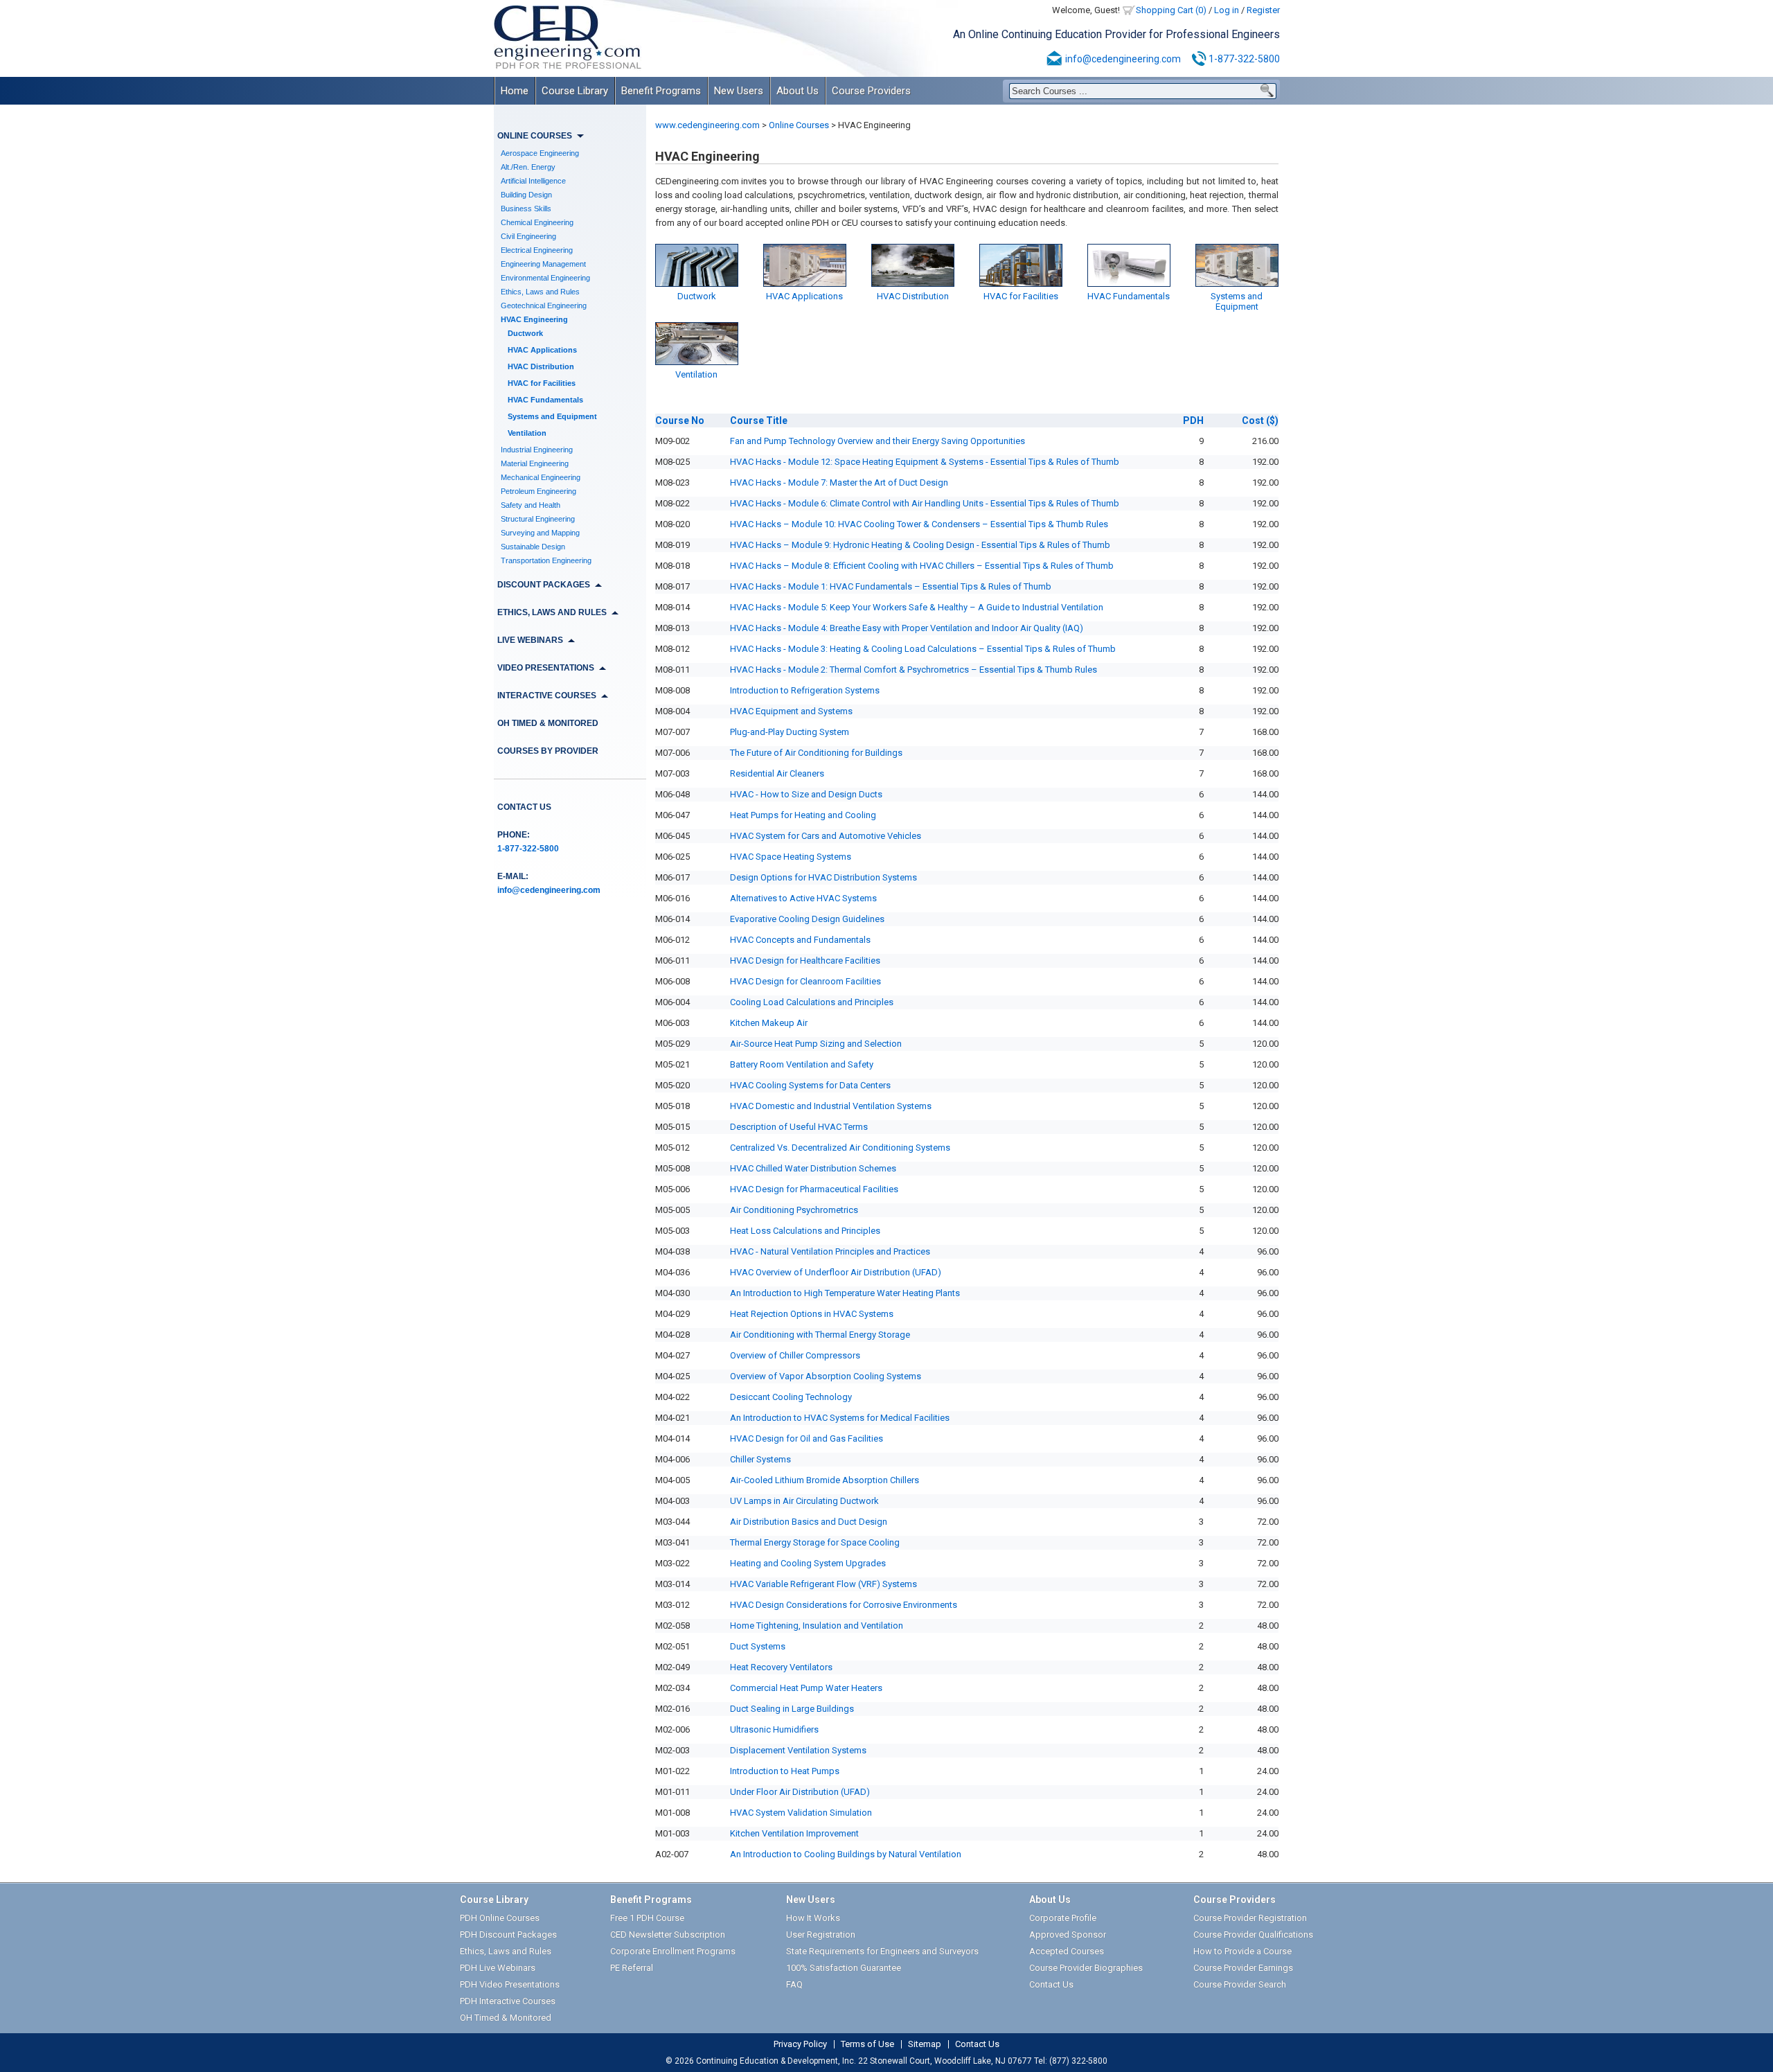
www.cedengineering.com (707, 125)
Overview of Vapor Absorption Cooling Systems (826, 1376)
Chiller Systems (760, 1459)
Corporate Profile (1063, 1918)
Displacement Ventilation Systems (798, 1750)
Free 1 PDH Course (647, 1918)
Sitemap (925, 2044)
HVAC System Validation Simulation (801, 1813)
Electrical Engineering (537, 250)
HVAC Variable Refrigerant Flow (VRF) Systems (823, 1584)
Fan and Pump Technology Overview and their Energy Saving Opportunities (877, 441)
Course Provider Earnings (1243, 1968)
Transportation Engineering (546, 560)
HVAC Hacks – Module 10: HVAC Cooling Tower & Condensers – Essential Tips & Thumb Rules (919, 524)
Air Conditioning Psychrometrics (794, 1210)
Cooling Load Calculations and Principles (812, 1002)
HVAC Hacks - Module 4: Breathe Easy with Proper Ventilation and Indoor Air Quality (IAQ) (907, 628)
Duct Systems (758, 1646)
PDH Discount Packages (508, 1934)
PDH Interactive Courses (508, 2001)
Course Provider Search (1240, 1984)
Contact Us (524, 807)
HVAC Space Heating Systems (791, 857)
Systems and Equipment (552, 416)
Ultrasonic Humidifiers (774, 1729)
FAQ (794, 1984)
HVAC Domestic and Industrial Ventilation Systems (831, 1106)
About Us (798, 91)
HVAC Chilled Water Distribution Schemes (813, 1168)
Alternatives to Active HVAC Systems (803, 898)
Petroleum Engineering (538, 491)
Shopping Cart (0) (1171, 10)
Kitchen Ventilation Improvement (794, 1833)
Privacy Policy (800, 2044)
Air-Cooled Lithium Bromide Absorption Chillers (825, 1480)
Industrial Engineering (537, 450)
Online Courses (799, 125)
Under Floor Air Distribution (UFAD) (800, 1792)
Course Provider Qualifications (1253, 1934)
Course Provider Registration (1250, 1918)
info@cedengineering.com (1123, 59)
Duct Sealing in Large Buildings (792, 1709)
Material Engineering (535, 463)
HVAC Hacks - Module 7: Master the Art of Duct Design (839, 482)
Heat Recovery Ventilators (781, 1667)
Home (515, 91)
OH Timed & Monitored (548, 723)
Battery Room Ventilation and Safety (802, 1064)
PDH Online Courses (500, 1918)
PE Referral (632, 1968)
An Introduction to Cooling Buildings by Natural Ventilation (846, 1854)
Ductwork (525, 333)
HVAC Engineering (534, 319)
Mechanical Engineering (541, 477)
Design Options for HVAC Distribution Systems (823, 877)
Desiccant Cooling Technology (791, 1397)
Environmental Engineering (545, 278)
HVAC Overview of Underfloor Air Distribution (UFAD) (836, 1272)
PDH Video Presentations (510, 1984)
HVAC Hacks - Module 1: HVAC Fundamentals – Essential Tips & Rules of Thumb (891, 586)
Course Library (575, 91)
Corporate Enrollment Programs (673, 1951)
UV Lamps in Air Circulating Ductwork (804, 1501)
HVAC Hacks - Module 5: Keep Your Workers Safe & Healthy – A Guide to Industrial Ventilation (917, 607)
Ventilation (527, 433)
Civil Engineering (528, 236)
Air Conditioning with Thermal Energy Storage (820, 1335)
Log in (1227, 10)
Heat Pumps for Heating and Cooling (803, 815)
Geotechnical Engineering (544, 306)
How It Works (813, 1918)
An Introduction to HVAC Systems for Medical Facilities (840, 1418)
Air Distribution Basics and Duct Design (809, 1522)
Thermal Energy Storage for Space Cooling (815, 1542)
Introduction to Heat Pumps (785, 1771)
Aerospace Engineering (540, 153)
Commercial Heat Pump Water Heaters (806, 1688)
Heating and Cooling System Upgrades (808, 1563)
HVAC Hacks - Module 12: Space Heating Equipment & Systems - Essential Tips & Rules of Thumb (925, 462)
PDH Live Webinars (498, 1968)
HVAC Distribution (541, 366)
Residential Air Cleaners (777, 773)
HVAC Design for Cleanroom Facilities (805, 981)
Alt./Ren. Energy (528, 167)
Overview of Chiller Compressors (795, 1355)
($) (1260, 420)
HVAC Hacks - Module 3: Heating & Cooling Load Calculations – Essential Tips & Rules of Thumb (923, 649)
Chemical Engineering (537, 222)
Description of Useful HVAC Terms (799, 1127)
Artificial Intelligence (533, 181)
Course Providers (871, 91)
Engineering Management (543, 264)
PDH (1193, 420)
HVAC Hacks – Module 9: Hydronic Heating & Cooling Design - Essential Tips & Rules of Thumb (920, 545)
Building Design (526, 195)
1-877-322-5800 (1244, 59)
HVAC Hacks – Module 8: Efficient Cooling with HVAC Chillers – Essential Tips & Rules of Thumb (922, 566)
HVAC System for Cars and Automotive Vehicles (826, 836)
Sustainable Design (533, 547)
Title (759, 420)
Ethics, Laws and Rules (540, 292)
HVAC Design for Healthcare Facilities (805, 960)
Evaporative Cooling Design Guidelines (807, 919)
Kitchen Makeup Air (769, 1023)
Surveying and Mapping (540, 533)
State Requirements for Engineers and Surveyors (882, 1951)
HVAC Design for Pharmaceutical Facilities (814, 1189)
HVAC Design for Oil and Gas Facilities (807, 1438)
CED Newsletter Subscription (668, 1934)
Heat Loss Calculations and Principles (805, 1231)
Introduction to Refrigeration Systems (805, 690)
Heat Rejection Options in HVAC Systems (812, 1314)
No (680, 420)
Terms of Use (867, 2044)
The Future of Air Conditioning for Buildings (816, 753)
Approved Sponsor (1068, 1934)
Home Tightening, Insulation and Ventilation (817, 1626)
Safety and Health (531, 505)
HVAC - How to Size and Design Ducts (806, 794)
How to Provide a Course (1242, 1951)
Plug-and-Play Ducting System (790, 732)
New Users (739, 91)
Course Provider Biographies (1086, 1968)
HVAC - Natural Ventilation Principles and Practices (830, 1251)
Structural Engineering (538, 519)
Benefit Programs (661, 91)
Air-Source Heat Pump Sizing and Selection (816, 1044)
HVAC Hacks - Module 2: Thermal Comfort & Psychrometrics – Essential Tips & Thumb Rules (914, 670)
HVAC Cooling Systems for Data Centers (810, 1085)
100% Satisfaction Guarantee (844, 1968)
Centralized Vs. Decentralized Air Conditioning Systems (840, 1148)
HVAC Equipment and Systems (791, 711)
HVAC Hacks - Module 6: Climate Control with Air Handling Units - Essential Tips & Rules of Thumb (925, 503)
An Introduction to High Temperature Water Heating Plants (845, 1293)
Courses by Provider (548, 751)
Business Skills (526, 209)
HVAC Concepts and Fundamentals (800, 940)
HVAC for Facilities (542, 383)
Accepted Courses (1067, 1951)
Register (1263, 10)
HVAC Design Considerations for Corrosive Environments (844, 1605)
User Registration (821, 1934)
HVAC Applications (542, 350)
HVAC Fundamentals (545, 400)
